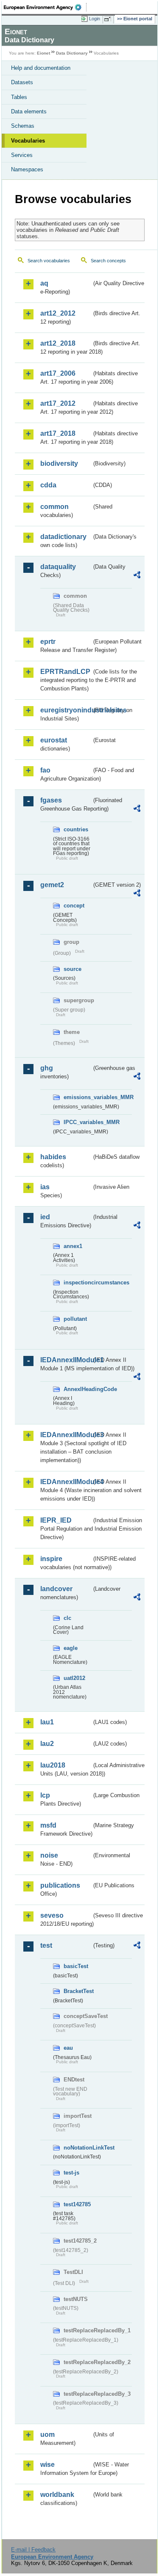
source (73, 969)
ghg (47, 1068)
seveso (52, 1915)
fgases (51, 800)
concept (74, 906)
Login (95, 19)
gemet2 (52, 885)
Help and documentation (41, 68)
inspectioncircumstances (78, 1283)
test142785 (77, 2204)
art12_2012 (58, 313)
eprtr (48, 642)
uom (47, 2434)
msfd (48, 1825)
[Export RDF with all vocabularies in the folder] (137, 576)
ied (45, 1217)
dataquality (58, 567)
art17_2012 (58, 403)
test (46, 1945)
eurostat (54, 740)
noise (49, 1855)
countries (76, 829)
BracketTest (78, 1991)
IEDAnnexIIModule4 (66, 1482)
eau (68, 2048)
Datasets (22, 82)
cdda (48, 485)
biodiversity (59, 463)
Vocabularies (28, 141)
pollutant (75, 1319)
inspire (51, 1559)
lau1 (47, 1722)
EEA (45, 7)
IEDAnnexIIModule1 (66, 1360)
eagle (71, 1648)
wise (47, 2465)
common (54, 507)
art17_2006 (58, 373)
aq (44, 283)
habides (53, 1157)
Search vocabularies (49, 261)
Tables (19, 97)
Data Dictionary (72, 53)
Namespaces (27, 169)
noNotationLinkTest (78, 2148)
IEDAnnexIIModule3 (66, 1435)
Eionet (43, 53)
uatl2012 (74, 1678)
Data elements (29, 111)
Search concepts (108, 261)
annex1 (73, 1246)
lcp (45, 1795)
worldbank (57, 2495)
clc (67, 1618)
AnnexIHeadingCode (78, 1389)
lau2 (47, 1744)
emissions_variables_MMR (78, 1097)
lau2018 (53, 1765)
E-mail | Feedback (33, 2550)
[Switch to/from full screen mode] (109, 19)
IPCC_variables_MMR (78, 1122)
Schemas (23, 126)
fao (45, 770)
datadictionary (63, 537)
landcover (56, 1589)
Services (22, 155)
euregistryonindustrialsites (66, 710)
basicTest (76, 1966)
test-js (71, 2173)
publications (60, 1885)
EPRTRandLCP (65, 672)
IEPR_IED (56, 1520)
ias (45, 1187)
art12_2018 (58, 343)
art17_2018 (58, 433)
